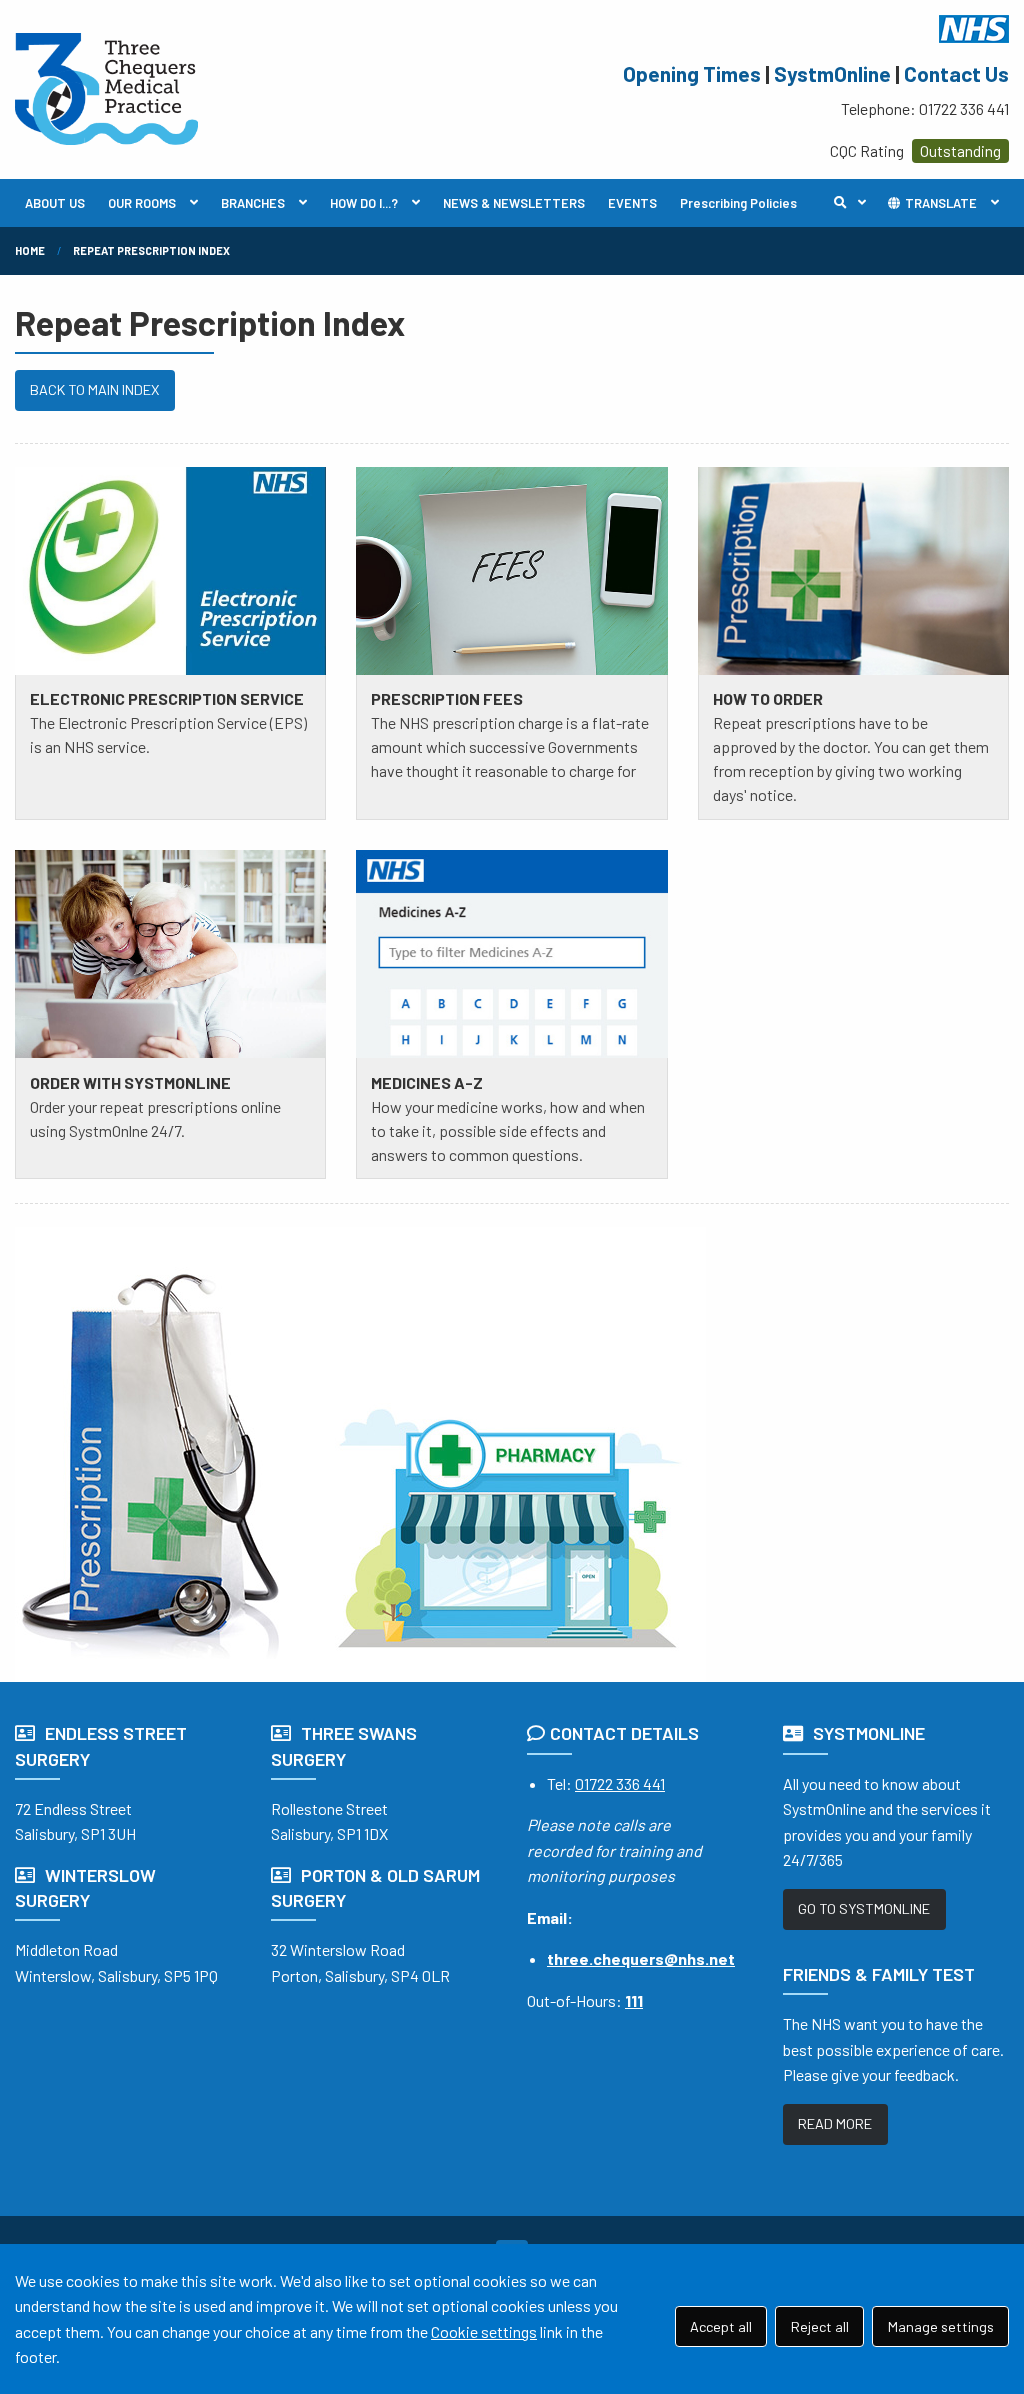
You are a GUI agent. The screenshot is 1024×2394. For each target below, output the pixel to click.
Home (30, 250)
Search (855, 203)
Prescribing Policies (738, 203)
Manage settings (941, 2326)
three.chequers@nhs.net (641, 1958)
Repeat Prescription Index (151, 250)
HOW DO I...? (364, 203)
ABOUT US (55, 203)
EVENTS (632, 203)
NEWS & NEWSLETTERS (514, 203)
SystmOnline (832, 73)
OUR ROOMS (142, 203)
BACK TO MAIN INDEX (94, 389)
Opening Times (692, 73)
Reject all (820, 2326)
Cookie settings (484, 2331)
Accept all (721, 2326)
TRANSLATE (939, 203)
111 (634, 2000)
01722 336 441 (620, 1783)
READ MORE (835, 2123)
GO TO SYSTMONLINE (864, 1908)
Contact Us (956, 73)
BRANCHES (253, 203)
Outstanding (960, 150)
